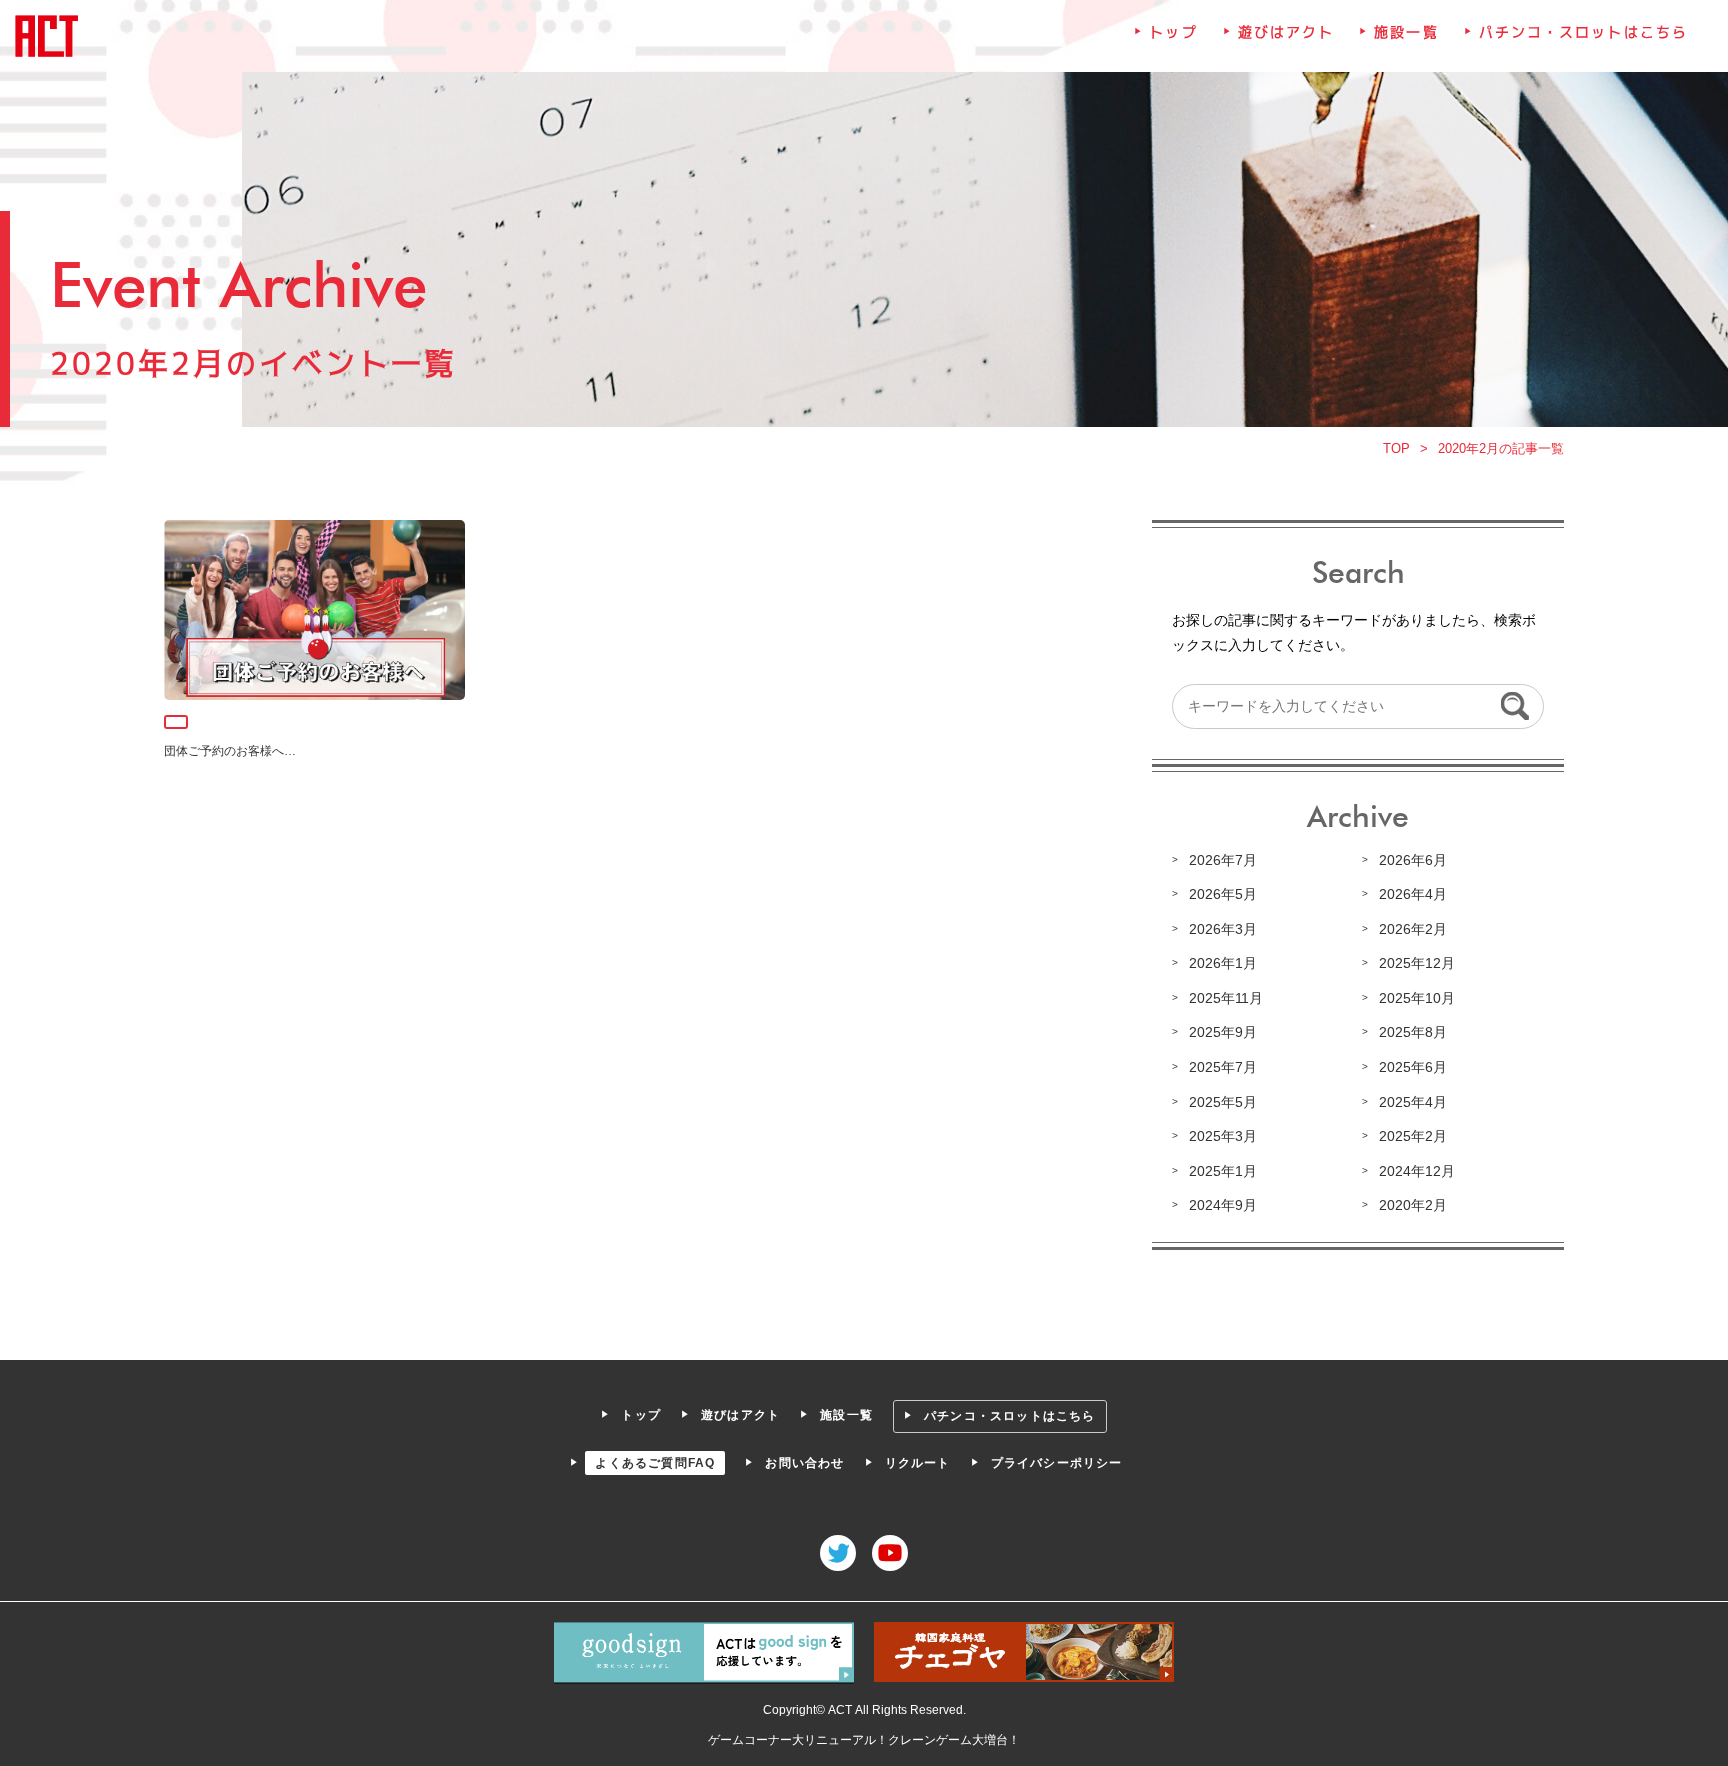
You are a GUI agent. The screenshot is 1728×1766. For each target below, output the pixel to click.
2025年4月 (1413, 1102)
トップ (1173, 32)
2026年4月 (1413, 894)
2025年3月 (1223, 1136)
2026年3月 (1223, 929)
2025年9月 (1223, 1032)
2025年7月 (1223, 1067)
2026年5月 (1223, 894)
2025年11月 (1226, 998)
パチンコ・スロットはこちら (1583, 32)
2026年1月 (1223, 963)
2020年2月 (1413, 1205)
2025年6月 (1413, 1067)
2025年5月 (1223, 1102)
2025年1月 (1223, 1171)
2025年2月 (1413, 1136)
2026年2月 (1413, 929)
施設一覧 (1406, 32)
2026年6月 (1413, 860)
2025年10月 (1417, 998)
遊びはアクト (1286, 32)
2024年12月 (1417, 1171)
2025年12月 (1417, 963)
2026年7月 (1223, 860)
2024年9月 (1223, 1205)
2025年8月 (1413, 1032)
